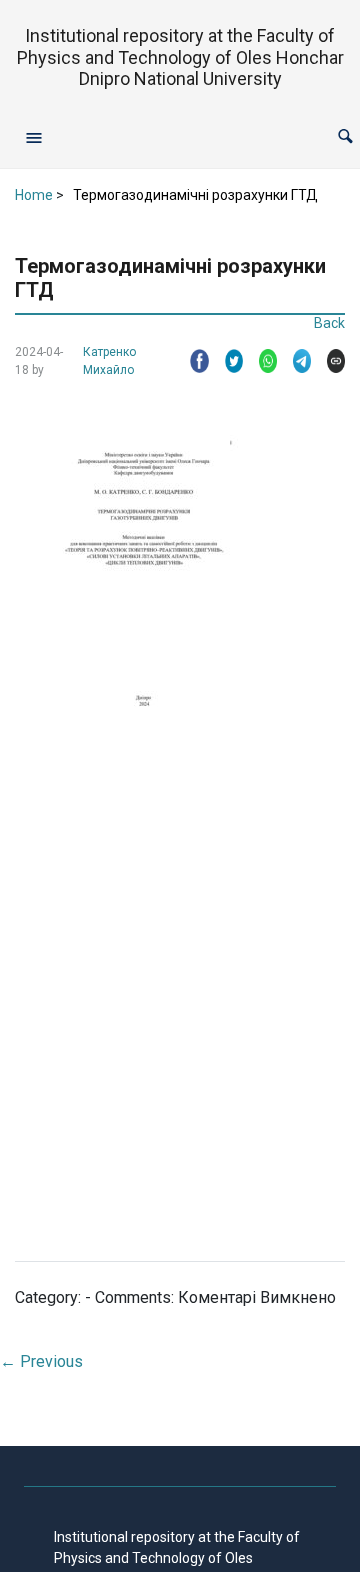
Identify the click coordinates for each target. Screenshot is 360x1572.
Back (329, 323)
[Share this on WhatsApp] (260, 361)
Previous (41, 1361)
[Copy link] (328, 361)
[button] (345, 136)
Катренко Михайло (109, 361)
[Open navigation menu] (34, 137)
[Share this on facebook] (191, 361)
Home (34, 195)
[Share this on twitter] (226, 361)
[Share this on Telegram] (294, 361)
